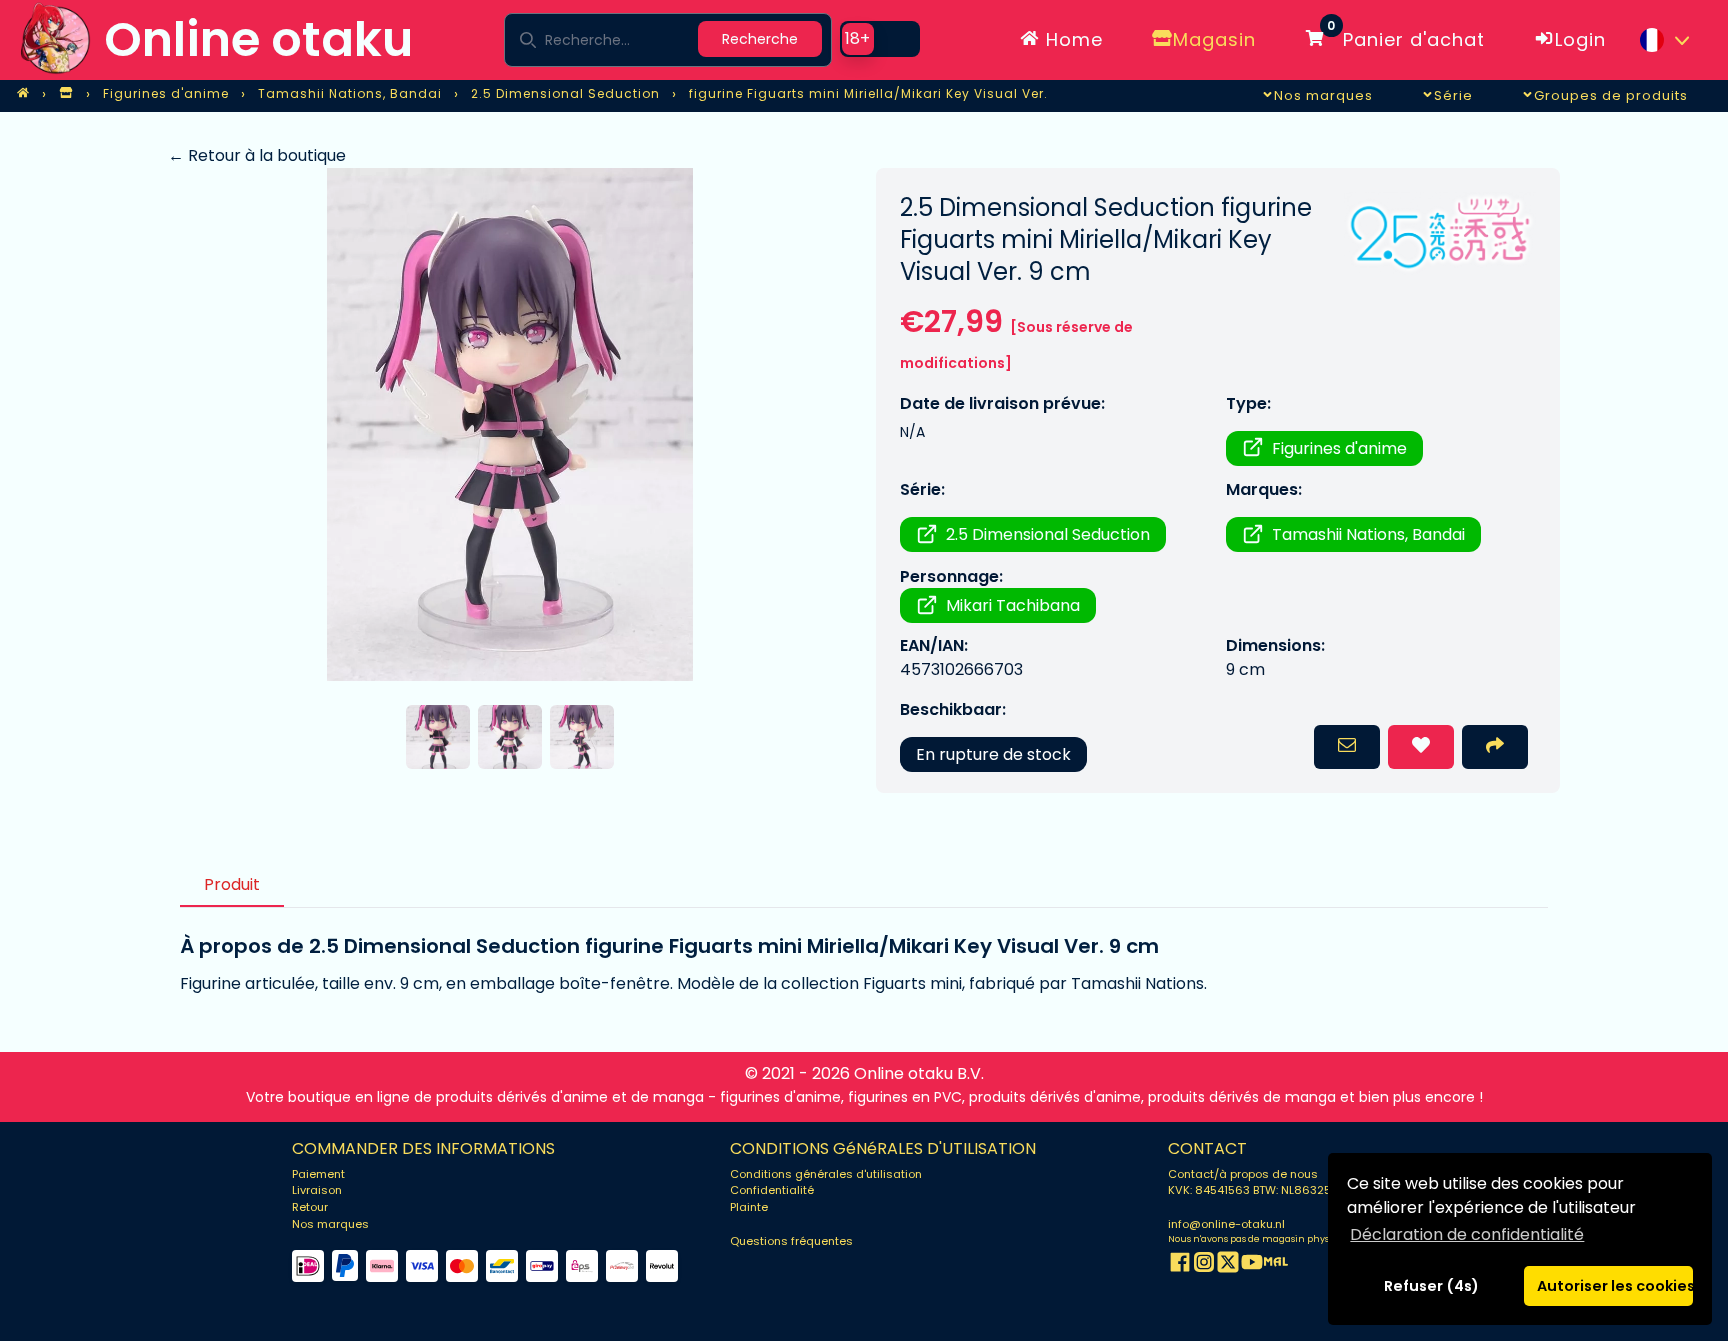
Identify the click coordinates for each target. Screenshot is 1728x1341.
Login (1580, 39)
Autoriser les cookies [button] (1615, 1286)
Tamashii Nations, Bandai (1368, 534)
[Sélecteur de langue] (1664, 40)
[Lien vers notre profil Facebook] (1180, 1265)
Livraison (317, 1190)
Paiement (318, 1174)
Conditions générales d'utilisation (826, 1174)
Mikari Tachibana (1013, 605)
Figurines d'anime (1339, 448)
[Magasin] (66, 94)
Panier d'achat (1406, 36)
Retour (310, 1207)
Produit (232, 884)
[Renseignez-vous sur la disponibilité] (1347, 747)
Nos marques (330, 1224)
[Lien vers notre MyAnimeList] (1276, 1265)
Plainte (749, 1207)
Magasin (1214, 39)
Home (1071, 39)
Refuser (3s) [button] (1432, 1286)
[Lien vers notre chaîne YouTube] (1252, 1265)
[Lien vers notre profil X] (1228, 1265)
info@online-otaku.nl (1226, 1224)
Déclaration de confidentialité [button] (1467, 1234)
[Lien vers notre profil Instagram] (1204, 1265)
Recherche (760, 39)
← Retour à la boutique (257, 155)
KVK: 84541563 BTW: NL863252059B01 (1273, 1190)
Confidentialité (772, 1190)
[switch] (880, 39)
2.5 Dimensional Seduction (1048, 534)
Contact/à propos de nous (1243, 1174)
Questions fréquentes (791, 1241)
